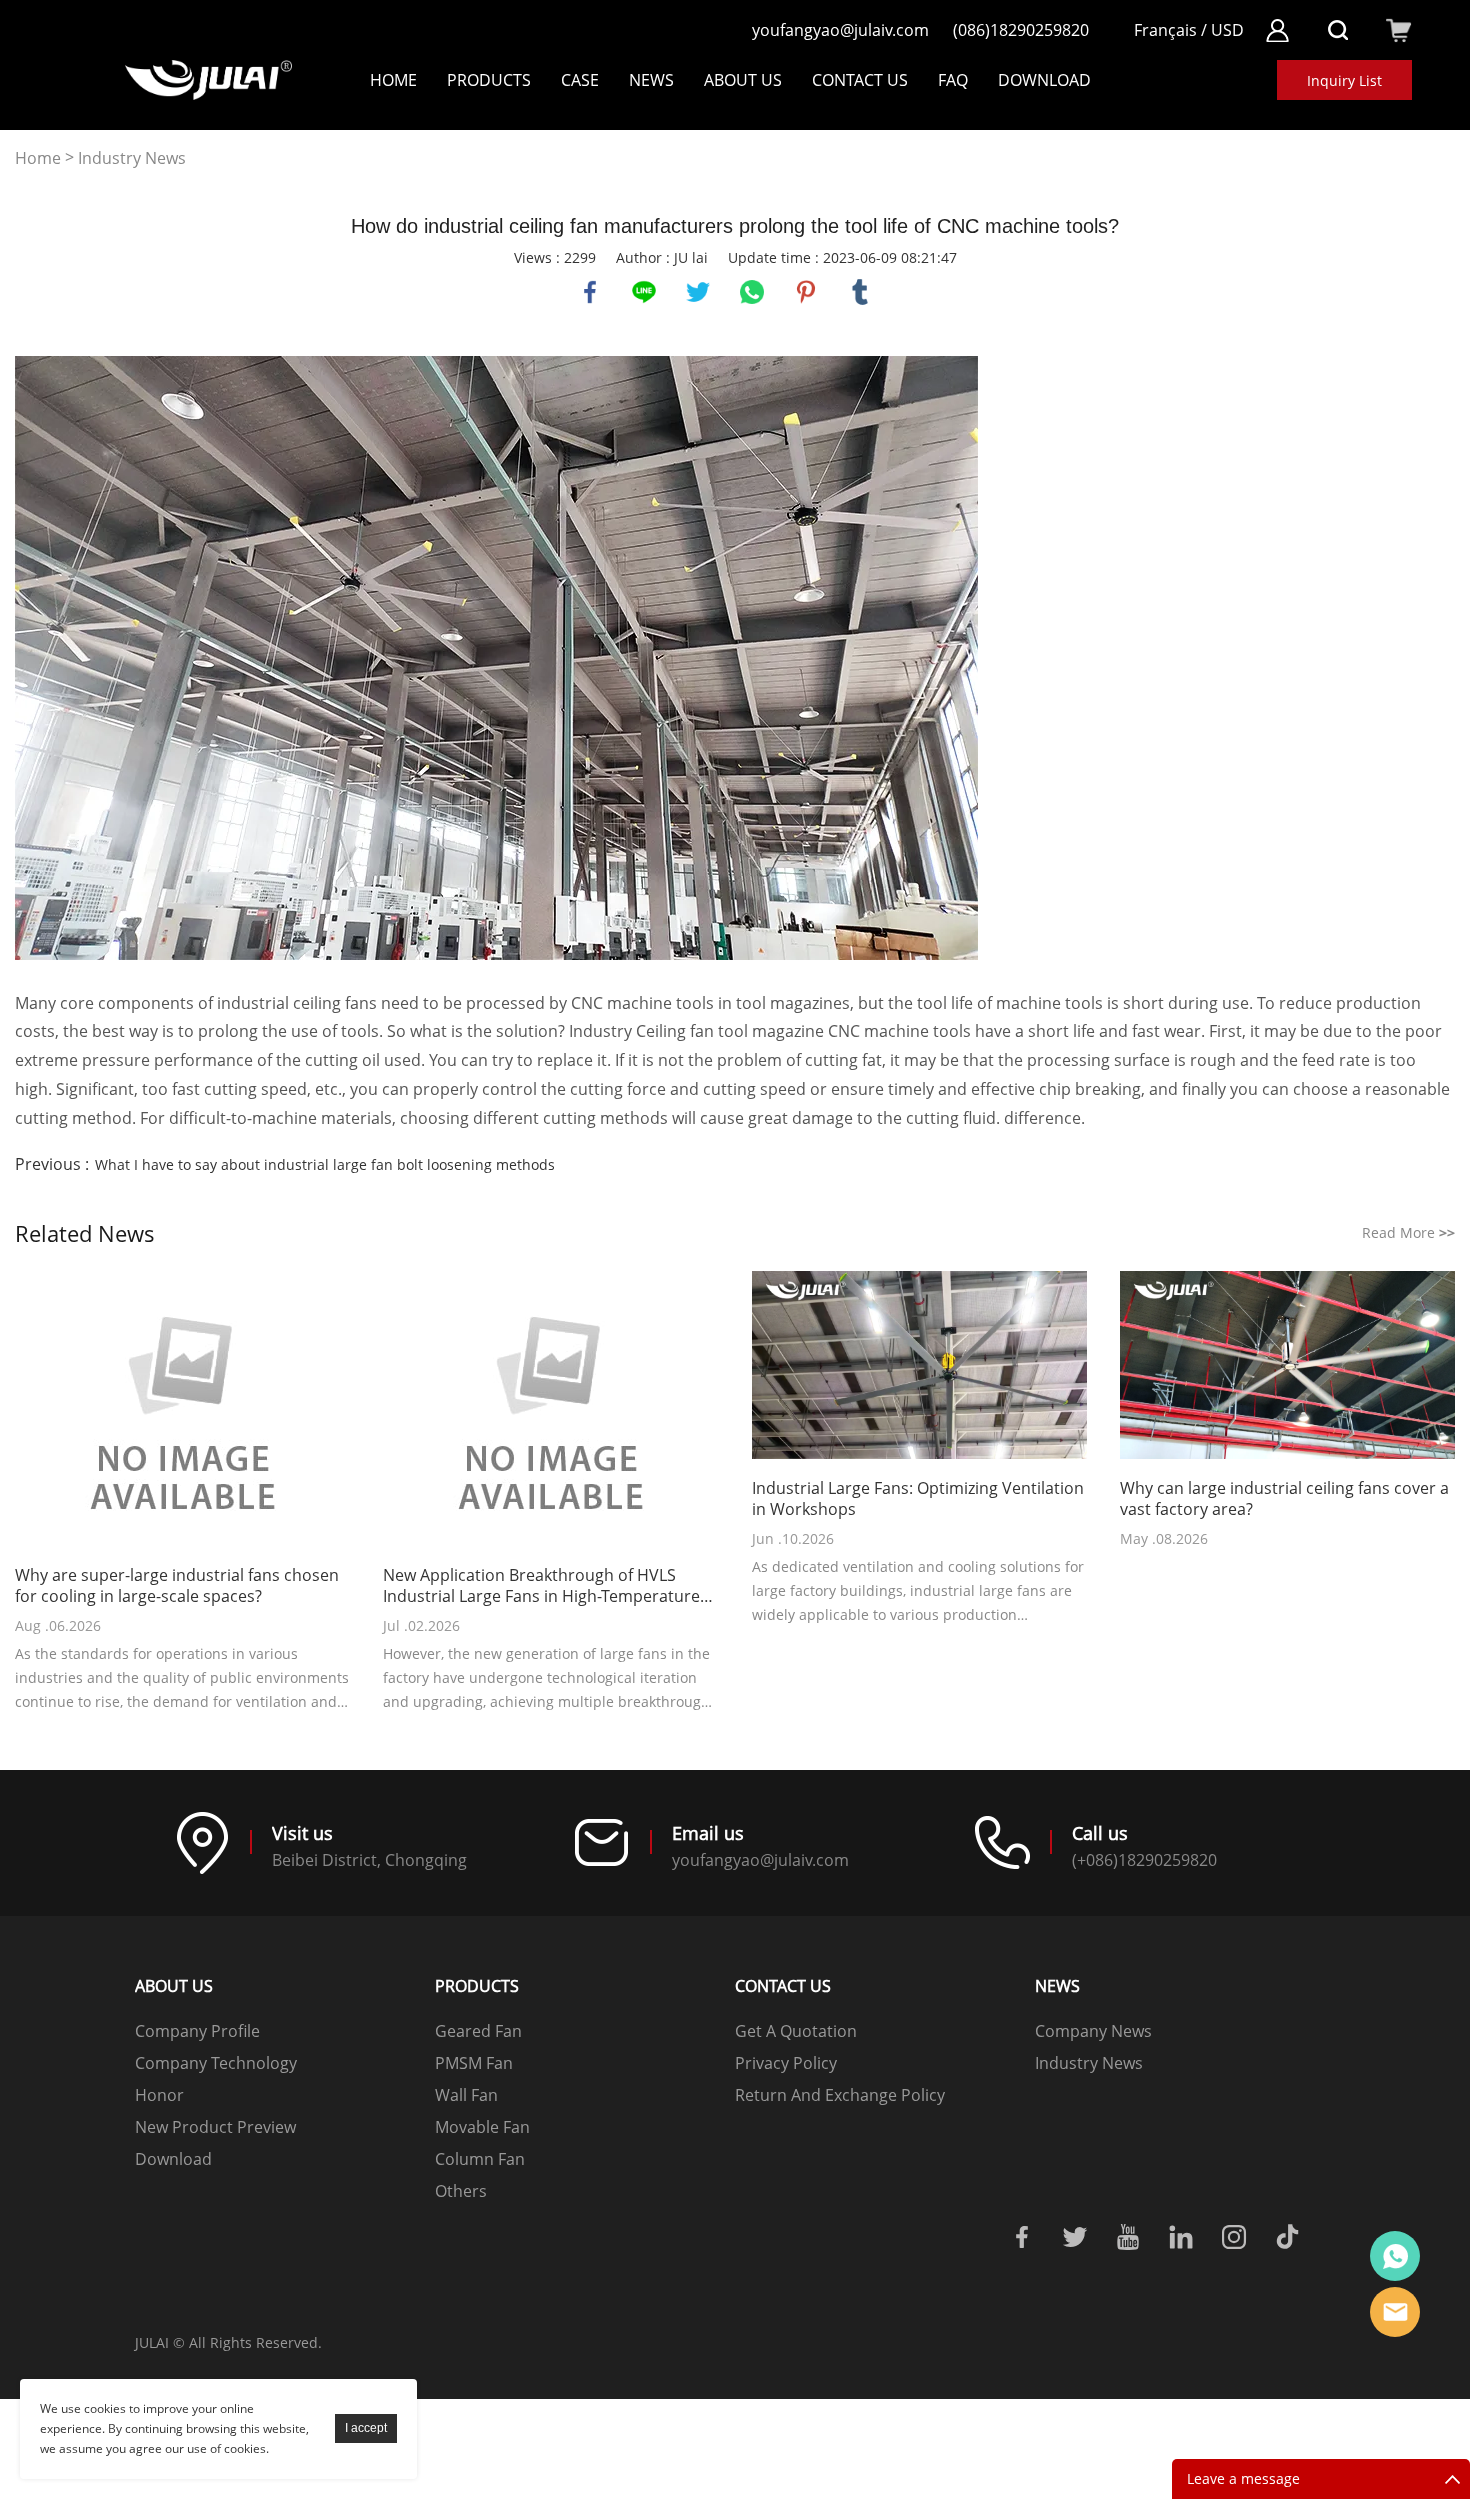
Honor (159, 2095)
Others (461, 2191)
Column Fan (480, 2159)
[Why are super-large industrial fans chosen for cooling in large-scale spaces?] (182, 1410)
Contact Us (860, 80)
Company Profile (197, 2031)
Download (173, 2159)
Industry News (132, 158)
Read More (1408, 1232)
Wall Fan (466, 2095)
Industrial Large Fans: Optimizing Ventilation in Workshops (918, 1499)
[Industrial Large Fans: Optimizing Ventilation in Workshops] (919, 1367)
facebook (590, 292)
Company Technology (216, 2063)
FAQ (953, 80)
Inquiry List (1344, 80)
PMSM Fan (474, 2063)
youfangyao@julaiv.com (840, 30)
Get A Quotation (796, 2031)
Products (489, 80)
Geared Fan (478, 2031)
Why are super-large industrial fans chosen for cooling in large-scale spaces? (177, 1586)
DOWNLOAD (1044, 80)
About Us (743, 80)
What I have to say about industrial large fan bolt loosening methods (325, 1164)
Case (580, 80)
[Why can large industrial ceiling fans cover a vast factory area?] (1287, 1367)
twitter (698, 292)
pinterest (806, 292)
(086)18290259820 (1021, 30)
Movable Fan (482, 2127)
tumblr (860, 292)
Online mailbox (1395, 2312)
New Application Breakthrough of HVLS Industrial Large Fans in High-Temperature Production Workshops (541, 1586)
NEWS (651, 80)
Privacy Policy (786, 2063)
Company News (1093, 2031)
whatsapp (752, 292)
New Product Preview (215, 2127)
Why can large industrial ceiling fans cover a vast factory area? (1284, 1499)
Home (393, 80)
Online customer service (1395, 2256)
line (644, 292)
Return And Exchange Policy (840, 2095)
